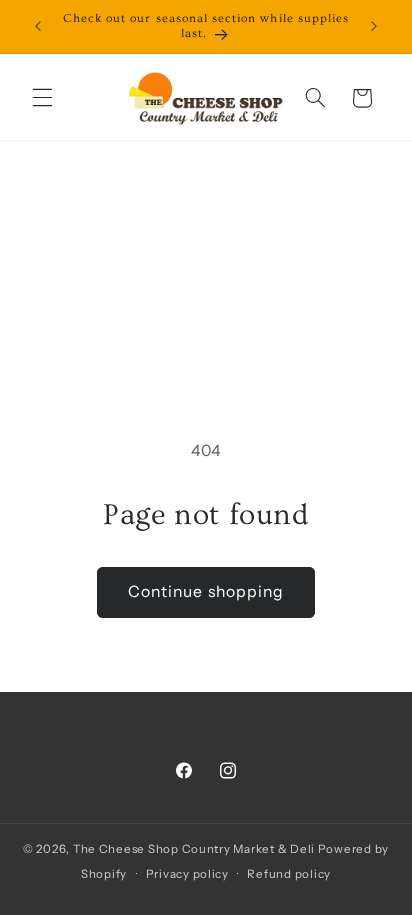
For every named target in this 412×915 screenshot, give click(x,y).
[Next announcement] (374, 27)
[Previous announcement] (38, 27)
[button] (42, 98)
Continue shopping (206, 591)
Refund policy (289, 874)
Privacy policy (187, 874)
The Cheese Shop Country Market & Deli (194, 849)
